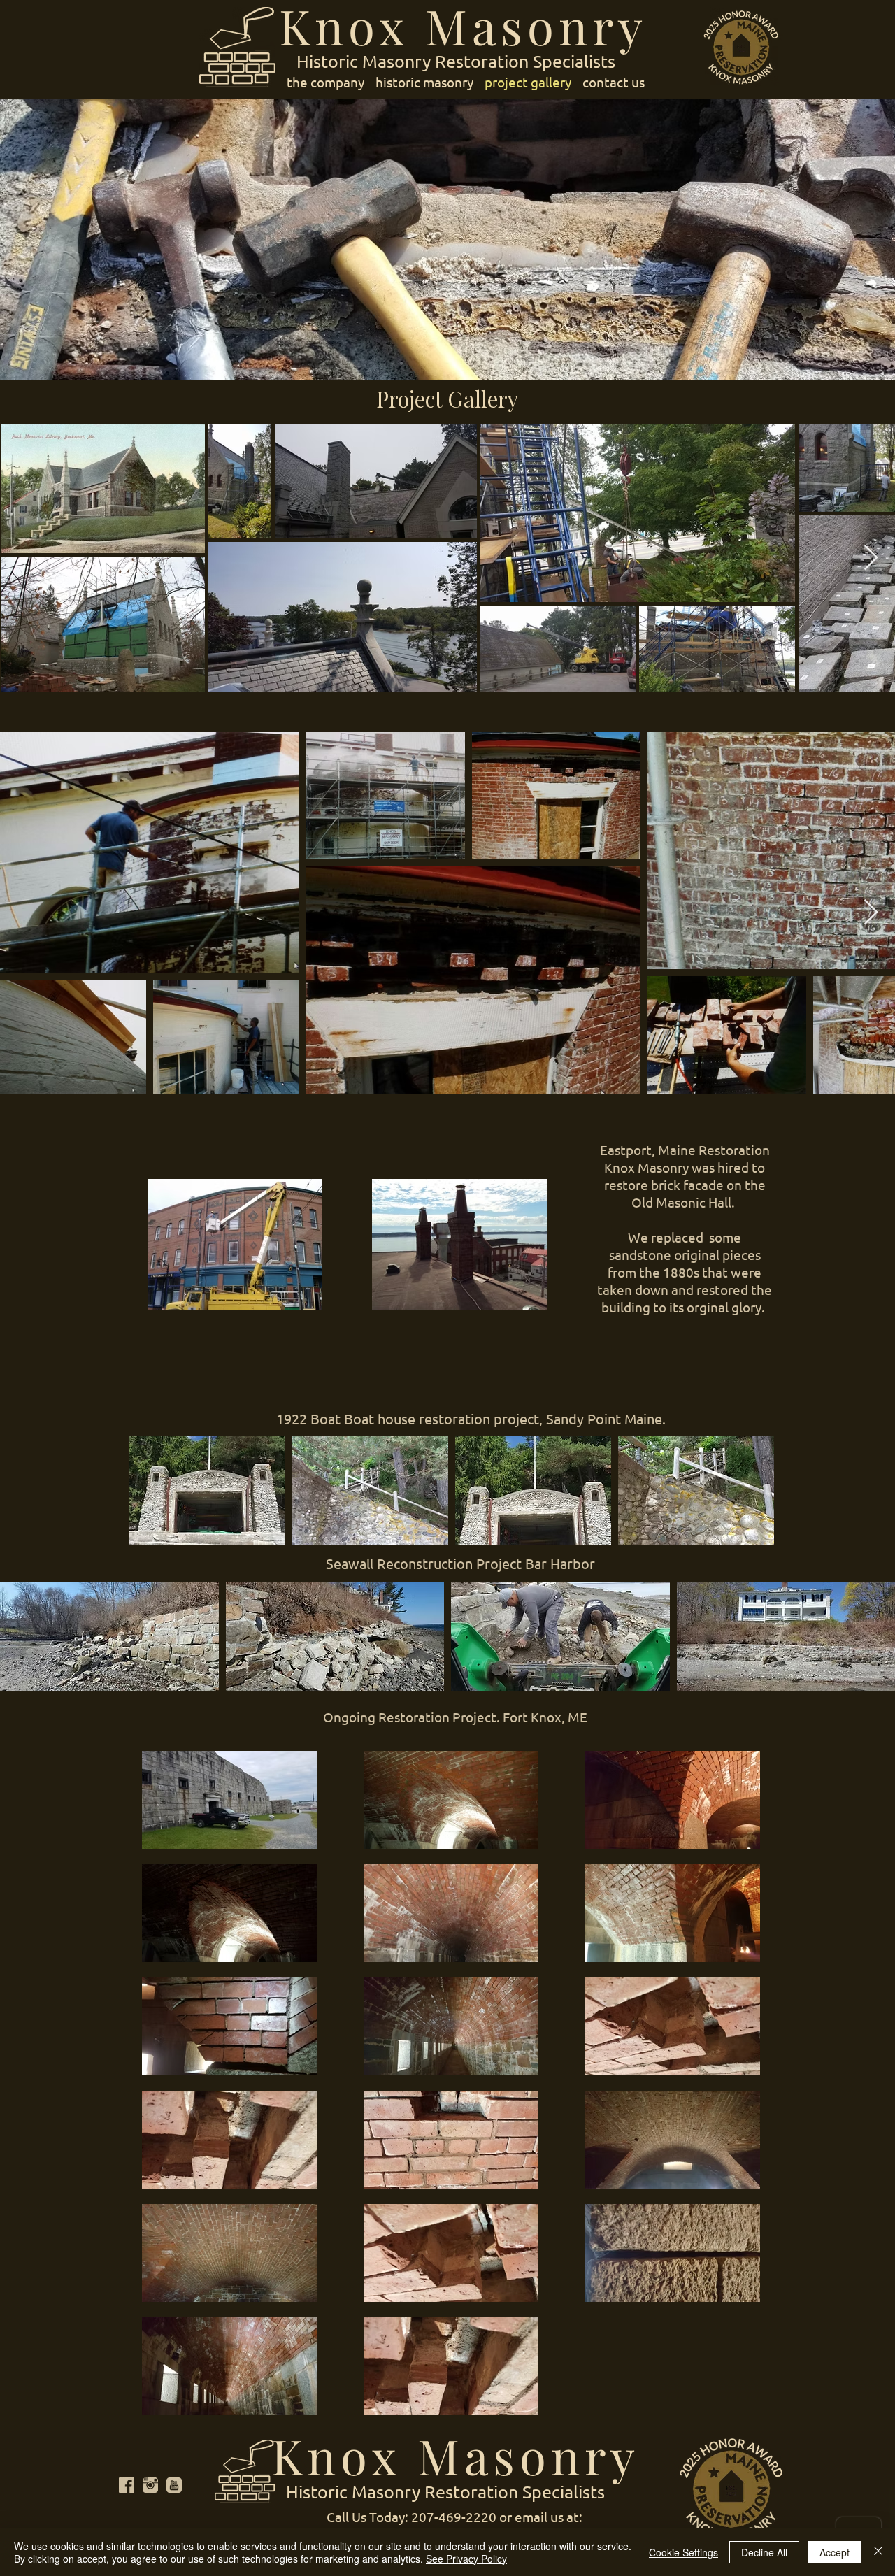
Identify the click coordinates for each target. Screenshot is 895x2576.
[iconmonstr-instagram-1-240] (150, 2485)
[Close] (878, 2552)
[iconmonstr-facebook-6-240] (127, 2485)
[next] (744, 1502)
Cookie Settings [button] (683, 2552)
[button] (207, 1490)
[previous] (159, 1502)
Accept (835, 2552)
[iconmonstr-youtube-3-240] (174, 2485)
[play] (745, 1534)
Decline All (764, 2552)
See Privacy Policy (466, 2559)
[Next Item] (871, 558)
